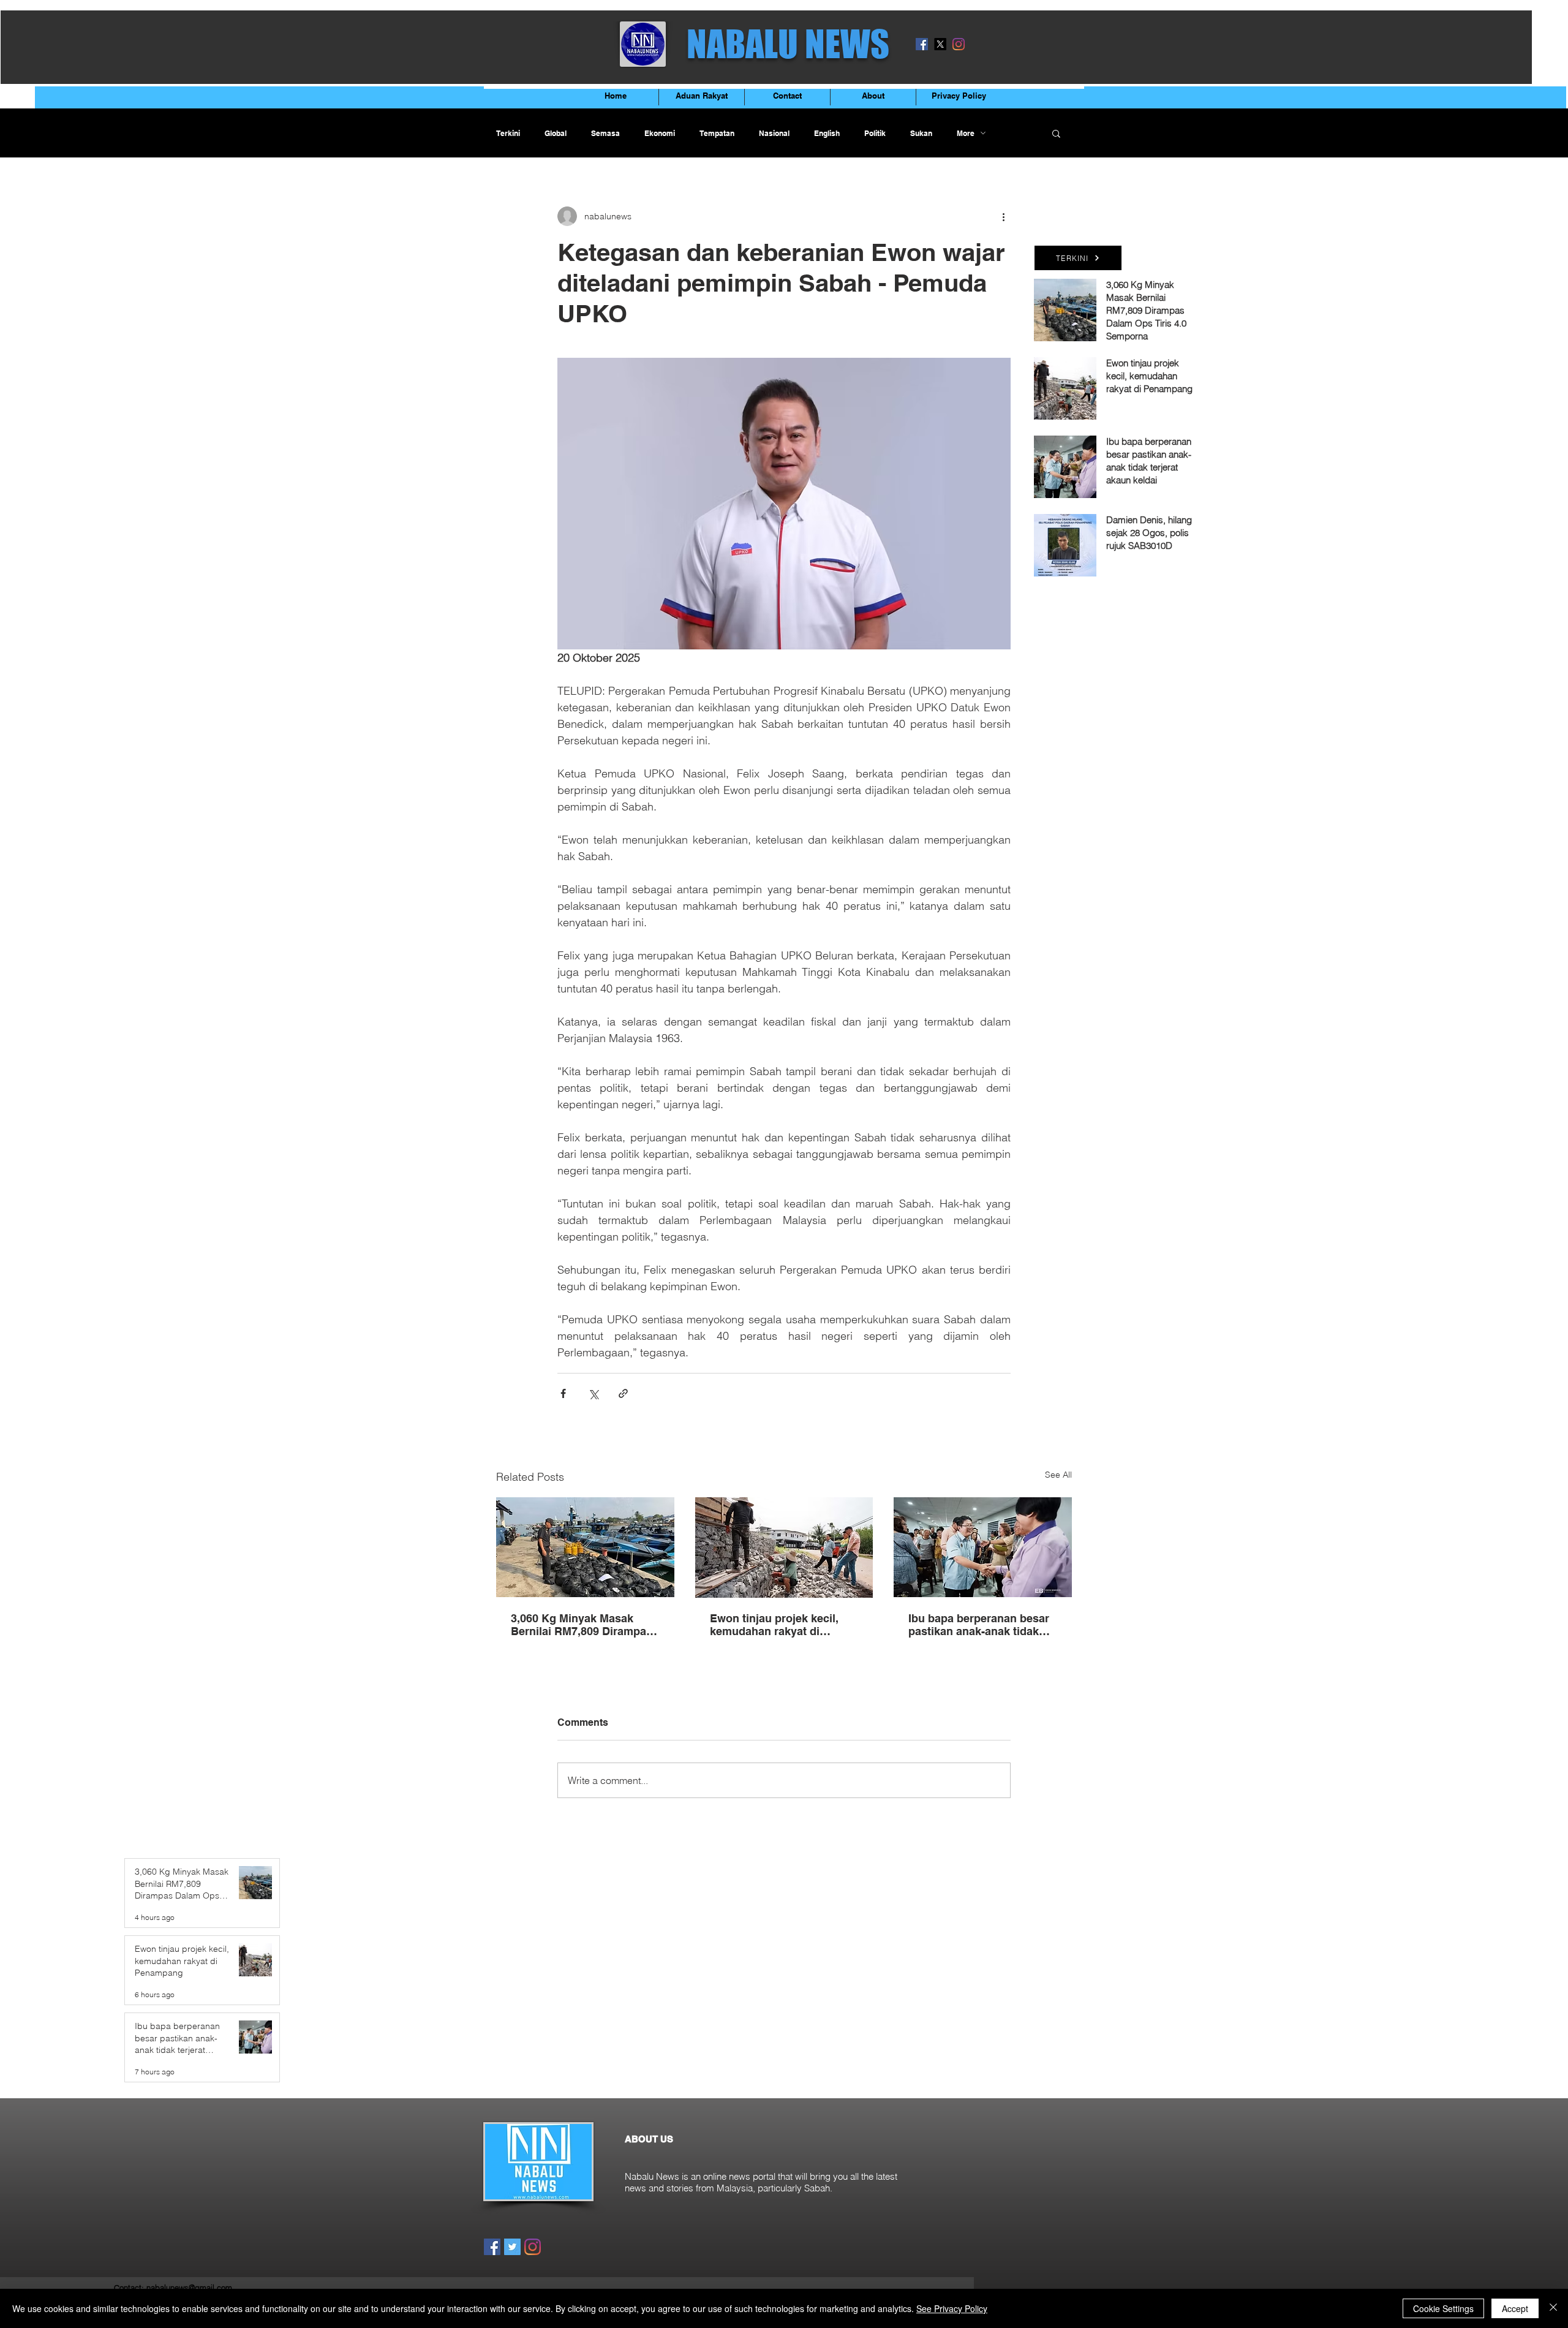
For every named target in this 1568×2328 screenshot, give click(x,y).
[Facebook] (922, 44)
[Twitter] (512, 2247)
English (827, 133)
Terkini (508, 133)
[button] (1056, 133)
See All (1058, 1475)
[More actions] (1003, 216)
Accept (1515, 2308)
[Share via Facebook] (563, 1393)
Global (556, 133)
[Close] (1553, 2308)
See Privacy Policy (952, 2308)
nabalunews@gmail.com (189, 2288)
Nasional (774, 133)
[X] (940, 44)
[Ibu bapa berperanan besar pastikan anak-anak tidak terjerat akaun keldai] (983, 1547)
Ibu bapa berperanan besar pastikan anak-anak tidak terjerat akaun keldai (979, 1625)
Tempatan (717, 133)
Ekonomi (660, 133)
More (966, 133)
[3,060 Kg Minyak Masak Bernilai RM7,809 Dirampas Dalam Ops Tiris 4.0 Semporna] (585, 1547)
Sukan (921, 133)
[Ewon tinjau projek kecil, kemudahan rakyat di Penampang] (784, 1548)
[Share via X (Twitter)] (593, 1393)
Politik (875, 133)
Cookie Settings (1443, 2308)
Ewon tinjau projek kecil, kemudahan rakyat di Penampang (774, 1625)
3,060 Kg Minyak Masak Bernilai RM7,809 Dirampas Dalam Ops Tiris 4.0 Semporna (582, 1625)
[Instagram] (959, 44)
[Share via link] (623, 1393)
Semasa (605, 133)
